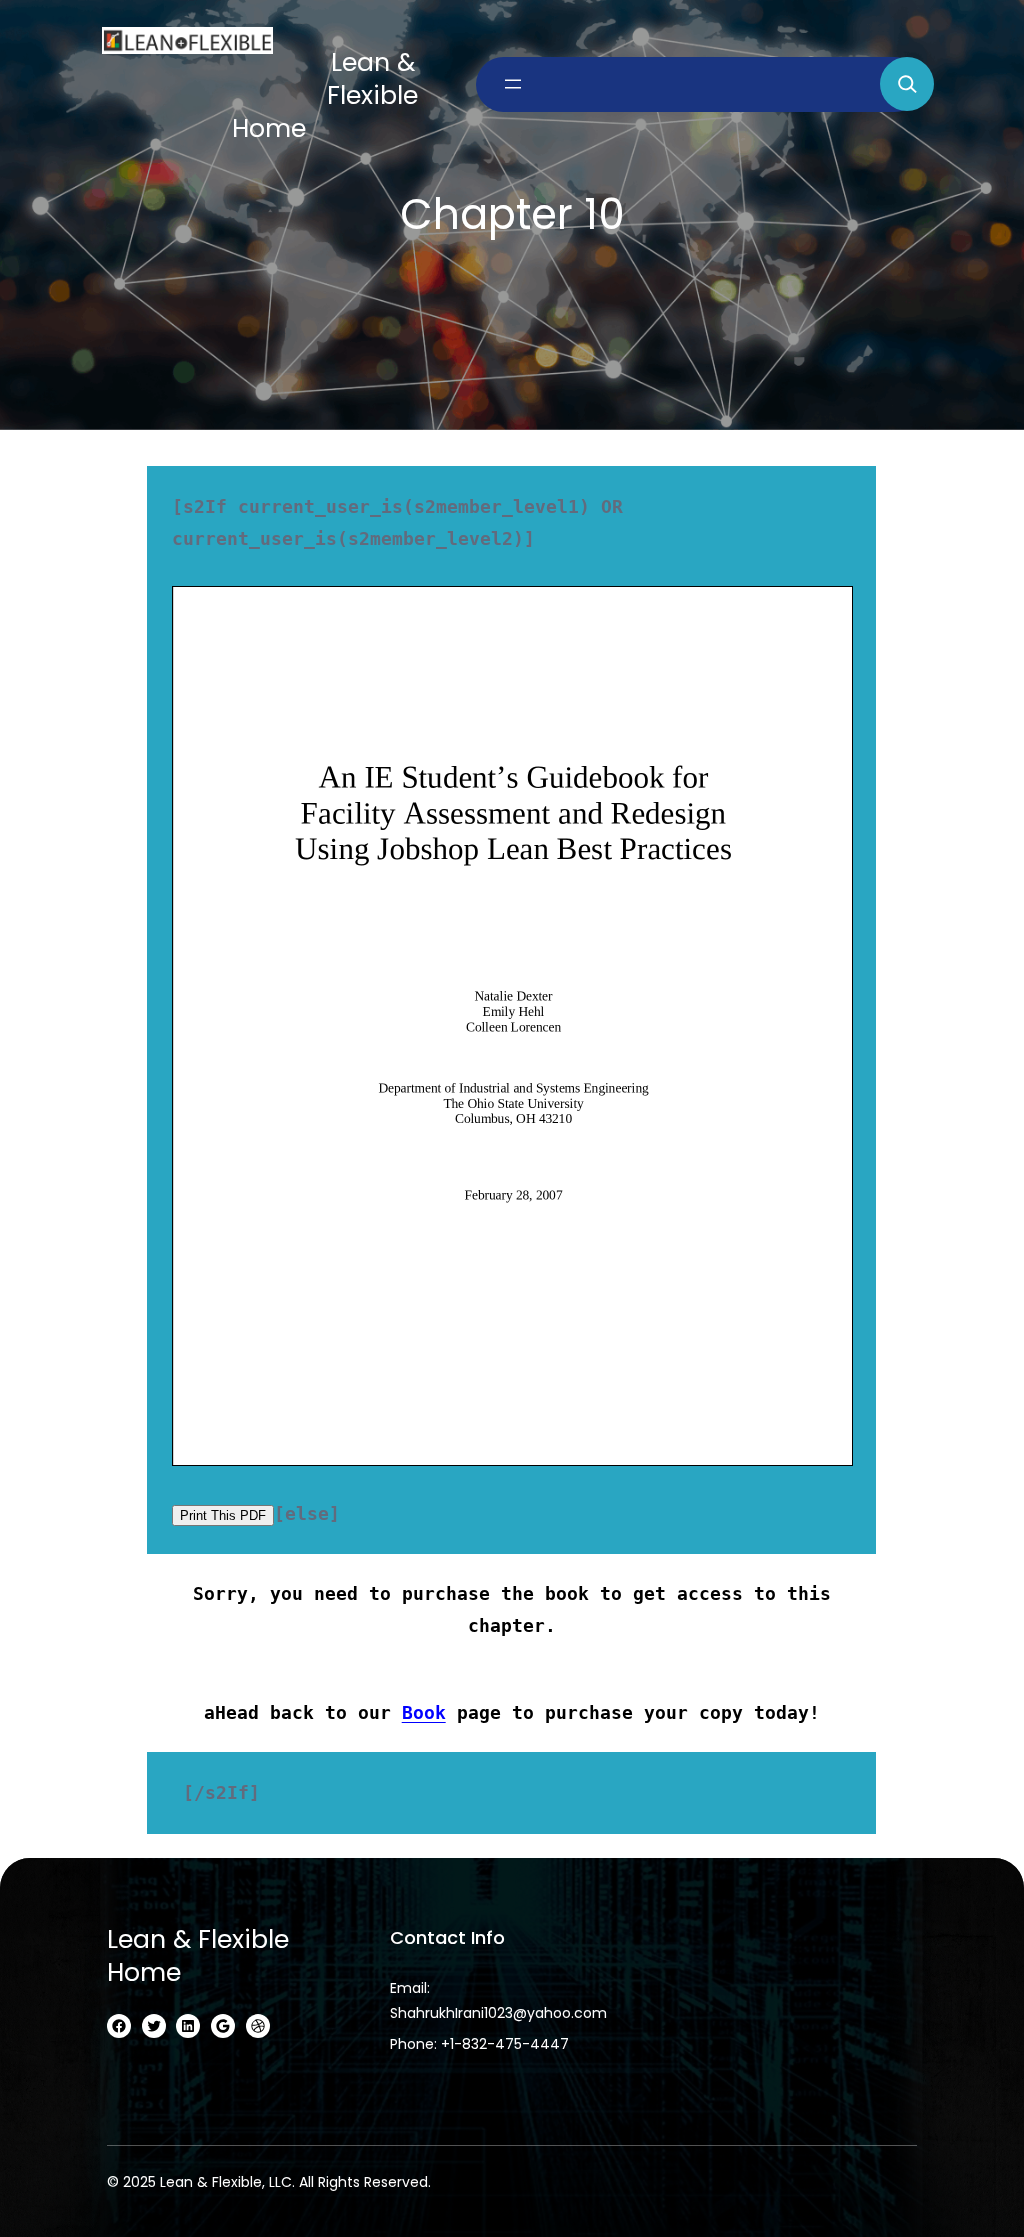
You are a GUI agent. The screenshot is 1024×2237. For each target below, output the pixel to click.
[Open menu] (513, 84)
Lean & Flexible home (198, 1956)
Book (424, 1712)
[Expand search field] (907, 84)
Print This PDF (223, 1515)
